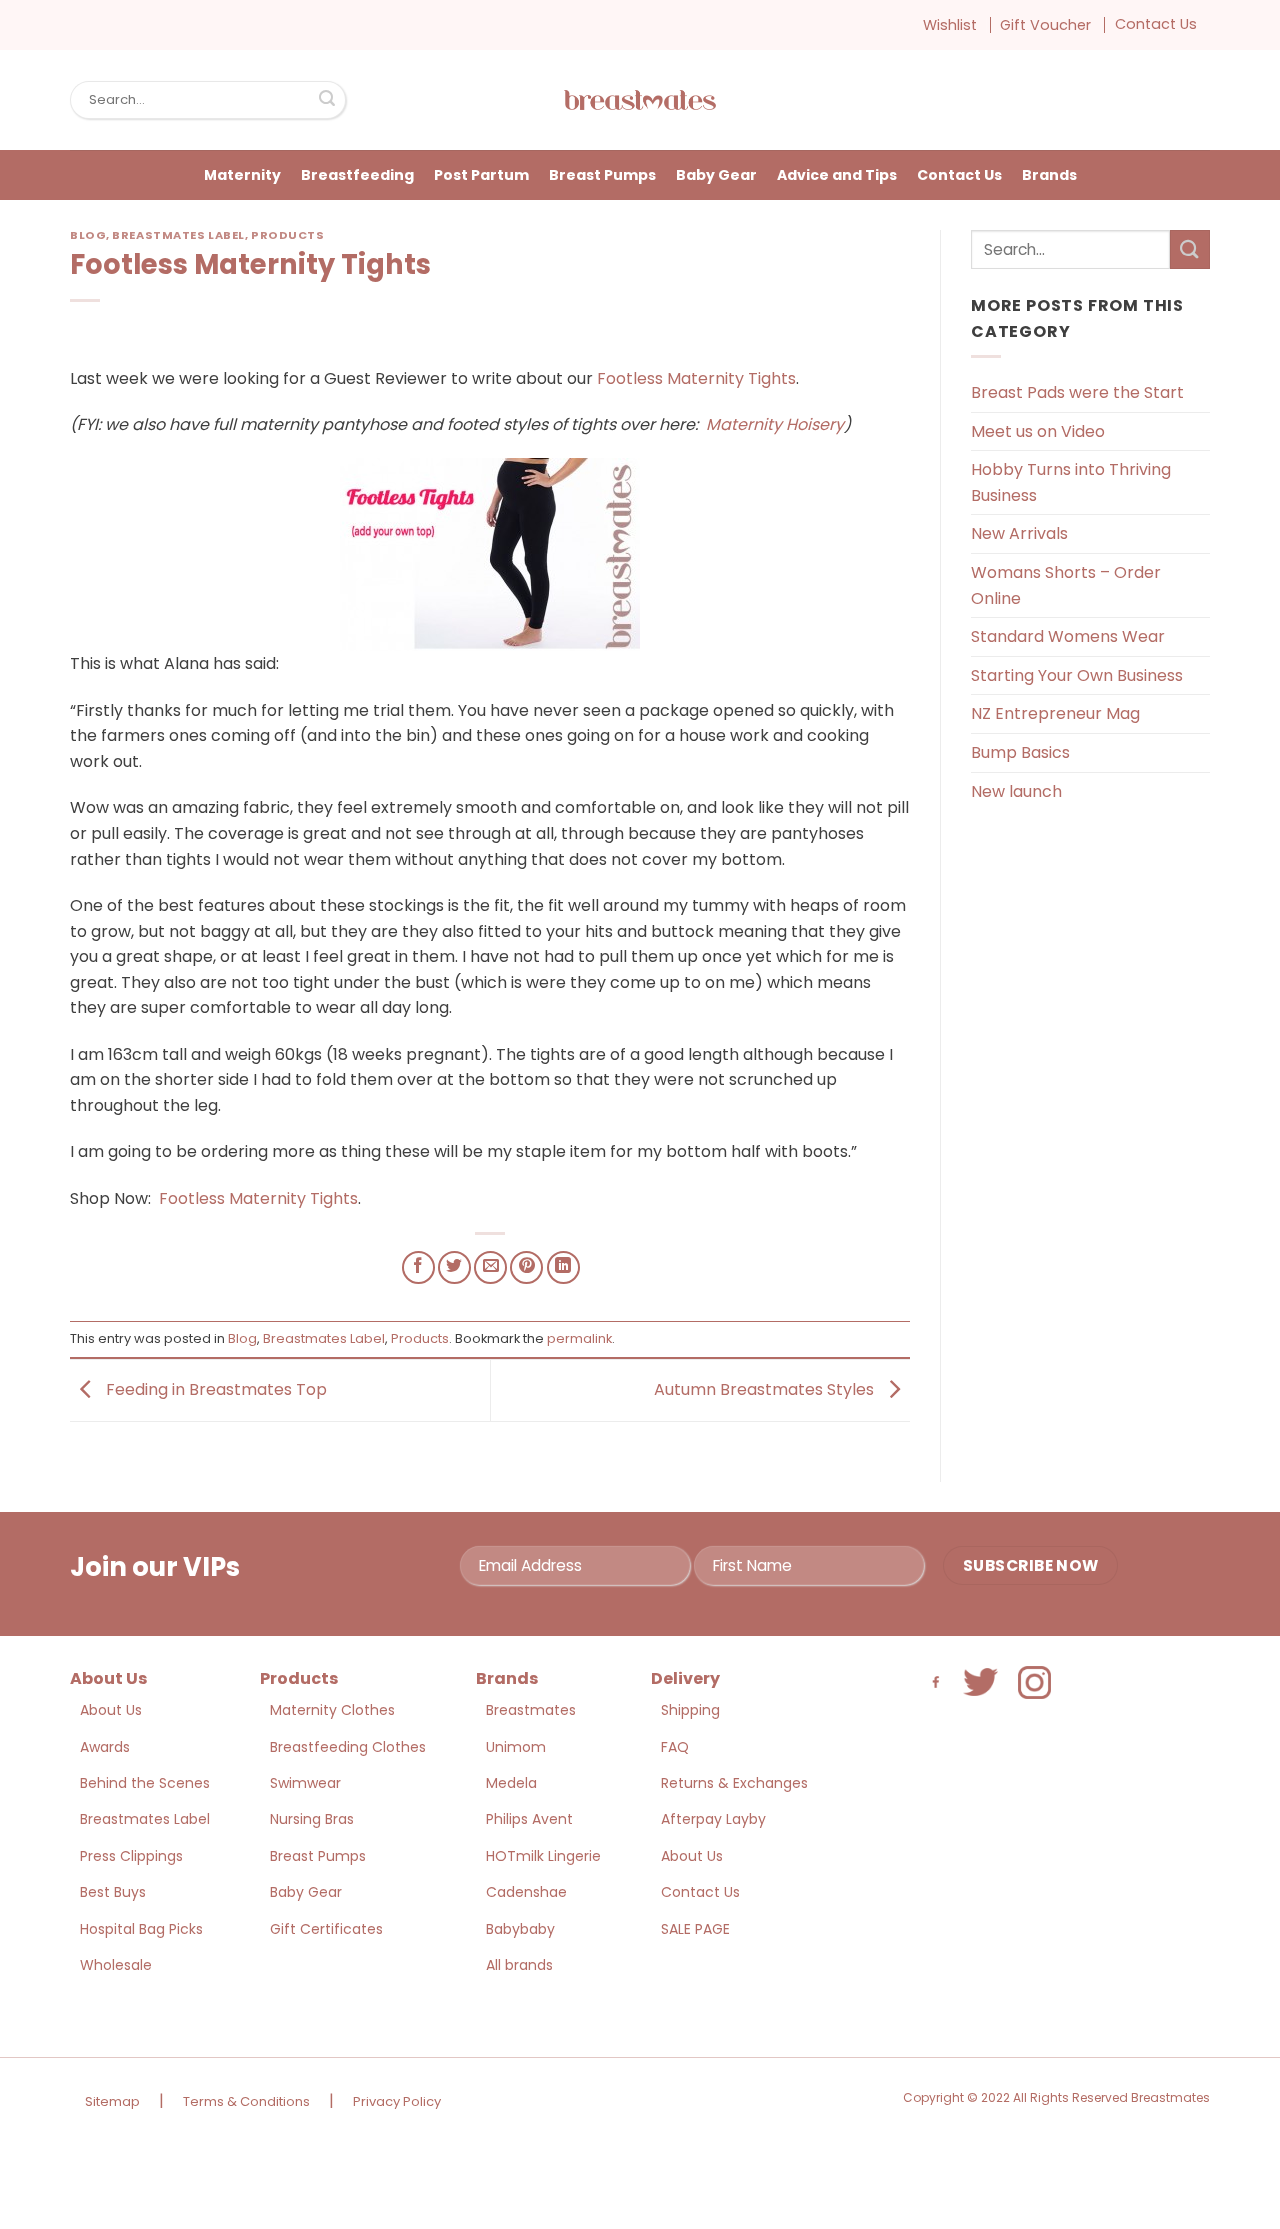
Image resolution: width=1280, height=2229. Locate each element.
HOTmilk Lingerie (543, 1856)
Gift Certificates (326, 1929)
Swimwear (305, 1783)
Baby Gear (716, 175)
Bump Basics (1020, 752)
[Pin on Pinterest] (526, 1267)
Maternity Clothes (332, 1710)
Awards (105, 1747)
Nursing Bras (312, 1819)
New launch (1016, 791)
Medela (511, 1783)
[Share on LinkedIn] (563, 1267)
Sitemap (112, 2101)
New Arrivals (1019, 533)
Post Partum (481, 175)
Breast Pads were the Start (1077, 392)
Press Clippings (131, 1856)
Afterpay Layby (713, 1819)
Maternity (242, 175)
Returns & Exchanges (734, 1783)
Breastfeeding (357, 175)
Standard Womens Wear (1068, 636)
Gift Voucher (1045, 25)
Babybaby (520, 1929)
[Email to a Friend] (490, 1267)
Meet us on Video (1038, 431)
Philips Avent (529, 1819)
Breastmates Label (178, 235)
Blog (88, 235)
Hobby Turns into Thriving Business (1071, 482)
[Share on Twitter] (454, 1267)
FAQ (675, 1747)
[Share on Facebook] (418, 1267)
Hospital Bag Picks (141, 1929)
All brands (519, 1965)
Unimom (516, 1747)
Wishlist (950, 25)
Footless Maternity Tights (696, 378)
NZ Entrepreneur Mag (1055, 713)
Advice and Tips (837, 175)
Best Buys (113, 1892)
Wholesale (116, 1965)
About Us (111, 1710)
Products (287, 235)
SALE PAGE (695, 1929)
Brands (1049, 175)
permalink (579, 1338)
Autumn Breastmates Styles (766, 1389)
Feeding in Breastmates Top (214, 1389)
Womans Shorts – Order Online (1066, 585)
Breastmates (531, 1710)
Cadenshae (526, 1892)
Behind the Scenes (145, 1783)
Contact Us (1156, 24)
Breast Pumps (602, 175)
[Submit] (327, 100)
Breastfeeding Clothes (348, 1747)
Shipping (690, 1710)
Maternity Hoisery (775, 424)
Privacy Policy (397, 2101)
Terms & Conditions (246, 2101)
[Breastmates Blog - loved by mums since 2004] (640, 100)
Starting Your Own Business (1077, 675)
